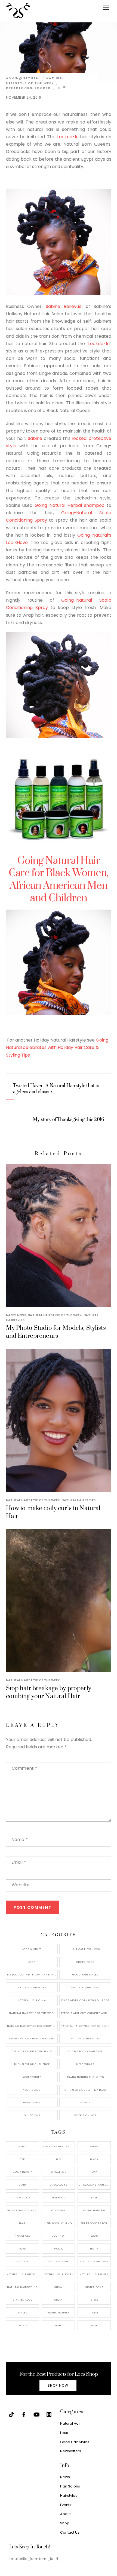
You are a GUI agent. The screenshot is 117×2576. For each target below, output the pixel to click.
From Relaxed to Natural (23, 2210)
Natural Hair (58, 2261)
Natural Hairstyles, (94, 2274)
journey (59, 2236)
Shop (65, 2523)
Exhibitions (32, 2115)
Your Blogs (32, 2090)
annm (94, 2146)
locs (94, 2236)
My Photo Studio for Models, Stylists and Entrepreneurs (56, 1332)
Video (59, 2325)
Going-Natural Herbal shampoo (69, 505)
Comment (24, 1768)
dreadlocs (22, 2197)
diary (23, 2185)
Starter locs (22, 2300)
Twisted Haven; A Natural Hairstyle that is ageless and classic (56, 1089)
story (59, 2300)
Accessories (32, 2077)
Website (21, 1885)
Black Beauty (22, 2172)
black (94, 2159)
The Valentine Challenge (32, 2064)
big (58, 2159)
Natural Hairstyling (22, 2287)
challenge (58, 2172)
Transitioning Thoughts (85, 2077)
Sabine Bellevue (64, 306)
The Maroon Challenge (85, 2051)
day (94, 2172)
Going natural (94, 2210)
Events (85, 2102)
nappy (94, 2249)
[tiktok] (11, 2414)
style (94, 2300)
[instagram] (49, 2414)
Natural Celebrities (85, 2038)
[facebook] (24, 2414)
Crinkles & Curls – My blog (85, 2090)
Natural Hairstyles (78, 1500)
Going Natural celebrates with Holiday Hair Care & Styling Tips (57, 1047)
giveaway (58, 2210)
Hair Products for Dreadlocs (95, 2223)
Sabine (35, 438)
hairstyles (23, 2236)
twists (22, 2325)
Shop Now (58, 2385)
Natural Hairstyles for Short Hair (32, 2026)
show (58, 2287)
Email (19, 1862)
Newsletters (71, 2451)
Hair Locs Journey (58, 2223)
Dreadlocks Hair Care (95, 2185)
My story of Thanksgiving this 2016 (68, 1120)
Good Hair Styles (85, 1974)
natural (22, 2261)
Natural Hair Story (59, 2274)
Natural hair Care (94, 2261)
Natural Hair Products (23, 2274)
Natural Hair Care (85, 1987)
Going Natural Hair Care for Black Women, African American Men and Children (59, 880)
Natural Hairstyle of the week (35, 81)
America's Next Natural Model (32, 2038)
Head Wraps (85, 2064)
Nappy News (16, 1315)
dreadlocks (19, 88)
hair (22, 2223)
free (94, 2197)
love (23, 2249)
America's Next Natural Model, (59, 2146)
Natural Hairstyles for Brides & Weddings (86, 2026)
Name (20, 1840)
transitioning (59, 2312)
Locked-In (68, 137)
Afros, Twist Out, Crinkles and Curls (86, 2013)
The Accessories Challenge (32, 2051)
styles (22, 2312)
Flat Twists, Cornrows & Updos (85, 2000)
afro (22, 2146)
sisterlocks (94, 2287)
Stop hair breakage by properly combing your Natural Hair (49, 1692)
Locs (32, 1962)
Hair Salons (70, 2486)
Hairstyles (69, 2496)
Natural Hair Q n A (32, 2000)
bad (22, 2159)
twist (94, 2312)
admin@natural (23, 78)
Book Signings (85, 2115)
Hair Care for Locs (85, 1949)
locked (43, 88)
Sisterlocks (85, 1962)
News (65, 2477)
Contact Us (70, 2532)
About (65, 2514)
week (94, 2325)
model (59, 2249)
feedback (58, 2197)
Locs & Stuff (32, 1949)
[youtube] (36, 2414)
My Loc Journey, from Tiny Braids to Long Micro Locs (32, 1974)
